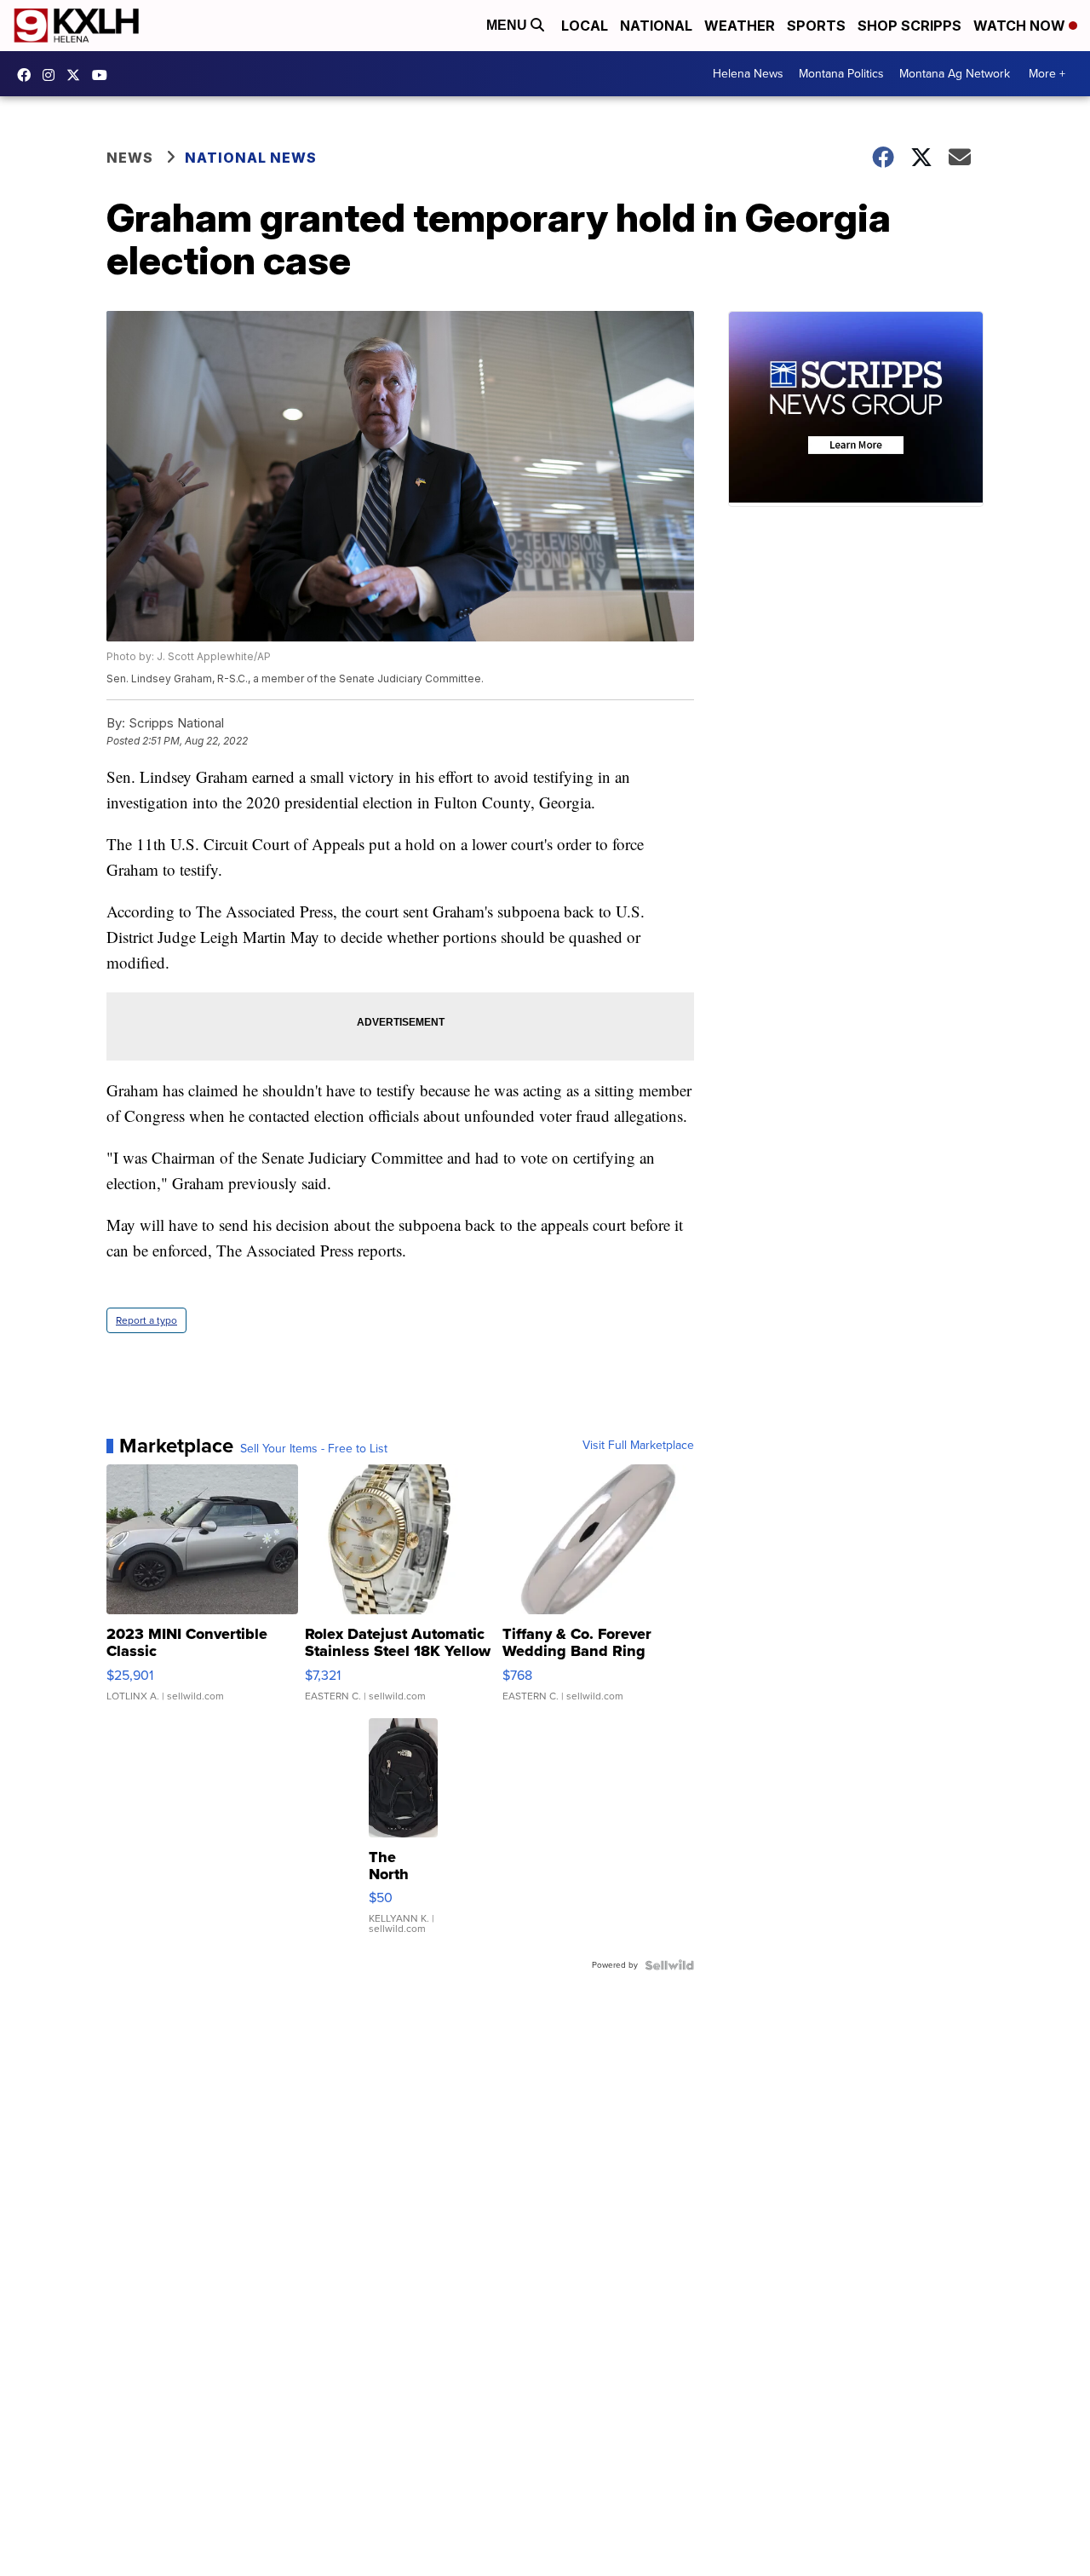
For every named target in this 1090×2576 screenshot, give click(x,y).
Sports (816, 26)
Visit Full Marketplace (638, 1446)
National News (251, 158)
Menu (508, 25)
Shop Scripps (909, 26)
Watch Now (1021, 26)
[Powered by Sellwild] (669, 1965)
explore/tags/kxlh (53, 75)
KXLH (77, 75)
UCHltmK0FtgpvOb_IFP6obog (104, 75)
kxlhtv (28, 75)
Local (585, 26)
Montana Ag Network (955, 74)
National (656, 26)
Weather (740, 26)
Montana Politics (841, 74)
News (130, 158)
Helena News (748, 74)
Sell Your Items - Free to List (314, 1449)
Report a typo (146, 1320)
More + (1047, 74)
